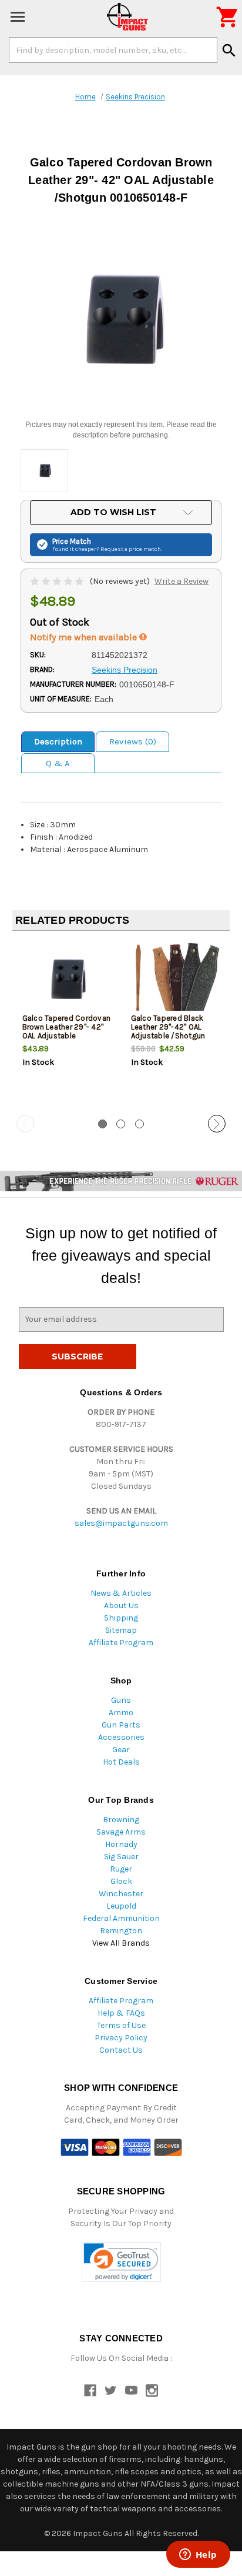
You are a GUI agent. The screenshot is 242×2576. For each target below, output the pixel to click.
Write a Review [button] (181, 581)
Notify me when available (85, 637)
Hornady (121, 1844)
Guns (121, 1700)
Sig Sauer (121, 1857)
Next (217, 1124)
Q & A (58, 763)
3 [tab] (140, 1124)
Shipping (121, 1618)
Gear (121, 1750)
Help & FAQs (121, 2013)
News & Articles (121, 1593)
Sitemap (121, 1630)
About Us (121, 1606)
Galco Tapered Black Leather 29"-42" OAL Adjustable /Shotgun (168, 1027)
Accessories (121, 1737)
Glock (121, 1881)
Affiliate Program (121, 1643)
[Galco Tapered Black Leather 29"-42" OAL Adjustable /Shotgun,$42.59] (176, 979)
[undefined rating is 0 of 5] (58, 581)
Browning (121, 1820)
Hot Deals (121, 1762)
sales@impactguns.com (121, 1523)
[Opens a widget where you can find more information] (198, 2555)
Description (58, 741)
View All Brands (121, 1943)
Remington (121, 1931)
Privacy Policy (121, 2038)
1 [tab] (102, 1124)
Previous (25, 1124)
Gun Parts (121, 1725)
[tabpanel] (67, 1024)
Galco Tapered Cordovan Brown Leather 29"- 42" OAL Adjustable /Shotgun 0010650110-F (67, 1031)
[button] (121, 2262)
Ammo (121, 1713)
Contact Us (121, 2050)
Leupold (121, 1906)
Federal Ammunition (121, 1918)
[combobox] (113, 50)
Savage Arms (121, 1832)
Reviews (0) (133, 741)
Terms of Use (121, 2025)
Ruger (121, 1869)
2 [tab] (121, 1124)
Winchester (121, 1894)
